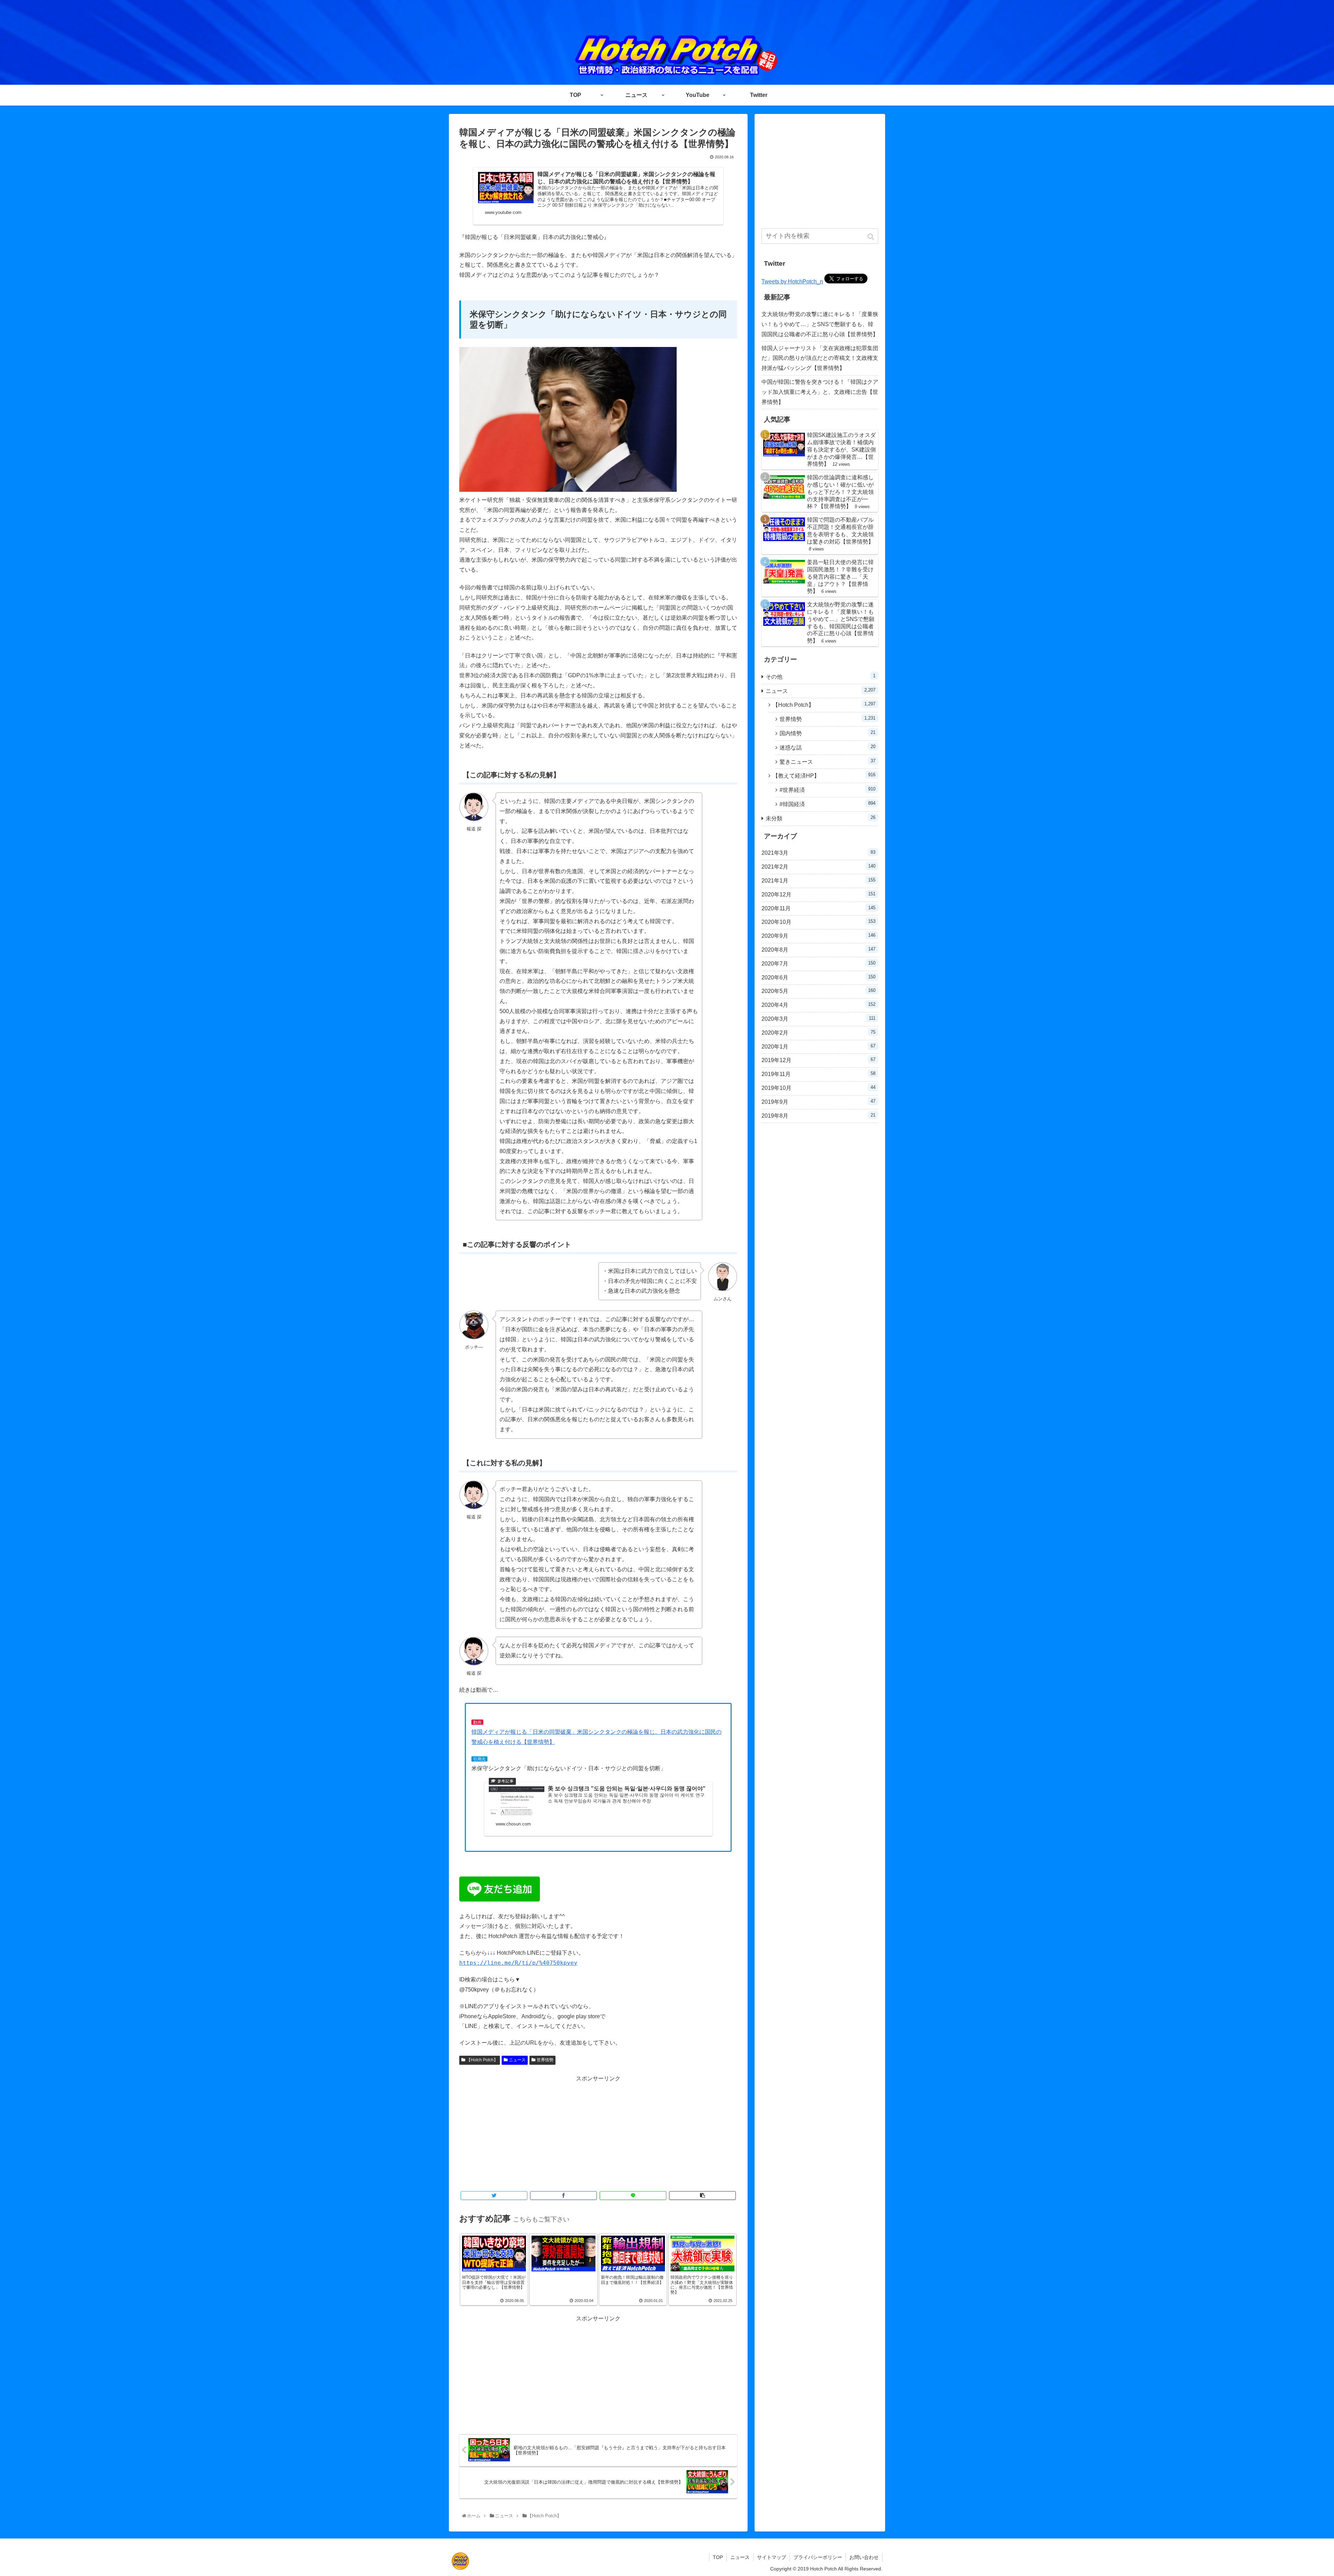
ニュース (517, 2060)
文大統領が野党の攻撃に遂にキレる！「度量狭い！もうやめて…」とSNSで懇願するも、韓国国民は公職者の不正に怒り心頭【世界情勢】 (820, 324)
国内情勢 (827, 733)
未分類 (821, 818)
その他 (821, 676)
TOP (718, 2557)
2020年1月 (818, 1046)
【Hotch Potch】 (482, 2060)
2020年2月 (818, 1033)
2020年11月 (818, 908)
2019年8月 (818, 1116)
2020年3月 (818, 1019)
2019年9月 (818, 1102)
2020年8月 (818, 950)
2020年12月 (818, 894)
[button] (871, 237)
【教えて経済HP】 (824, 775)
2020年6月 (818, 977)
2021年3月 (818, 853)
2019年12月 (818, 1060)
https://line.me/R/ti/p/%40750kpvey (518, 1963)
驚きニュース (827, 761)
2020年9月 (818, 936)
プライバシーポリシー (818, 2557)
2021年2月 (818, 867)
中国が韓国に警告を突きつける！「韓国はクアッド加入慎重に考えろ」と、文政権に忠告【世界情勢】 (820, 392)
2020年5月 (818, 991)
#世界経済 (827, 790)
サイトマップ (772, 2557)
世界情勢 (545, 2060)
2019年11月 (818, 1074)
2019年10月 (818, 1088)
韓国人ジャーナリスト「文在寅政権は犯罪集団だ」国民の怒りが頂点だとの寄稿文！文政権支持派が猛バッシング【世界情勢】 (820, 358)
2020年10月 (818, 922)
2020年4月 (818, 1005)
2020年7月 (818, 963)
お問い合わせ (864, 2557)
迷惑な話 (827, 747)
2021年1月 (818, 880)
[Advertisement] (598, 2132)
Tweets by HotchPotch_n (792, 281)
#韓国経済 (827, 804)
